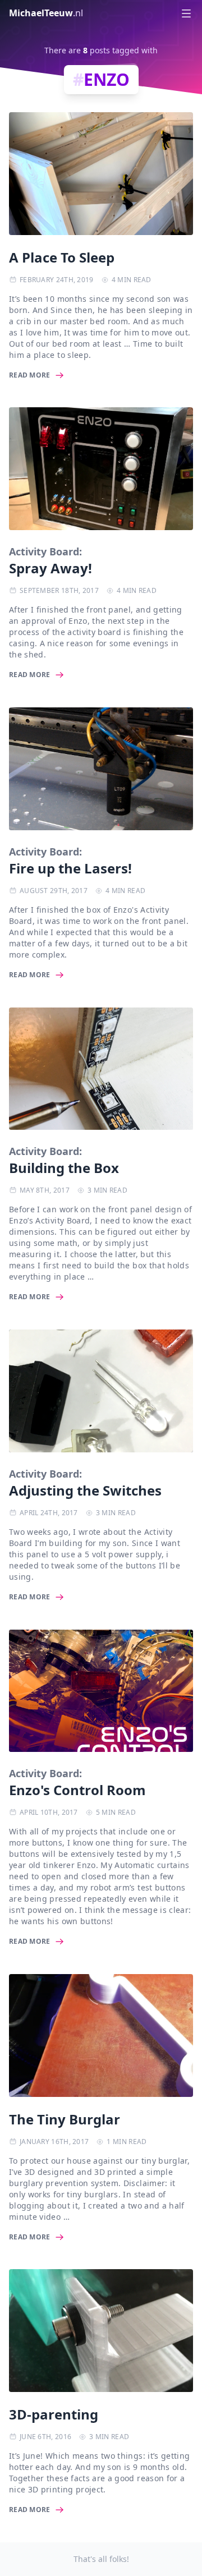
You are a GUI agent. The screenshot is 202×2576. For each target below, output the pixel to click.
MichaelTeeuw (46, 13)
